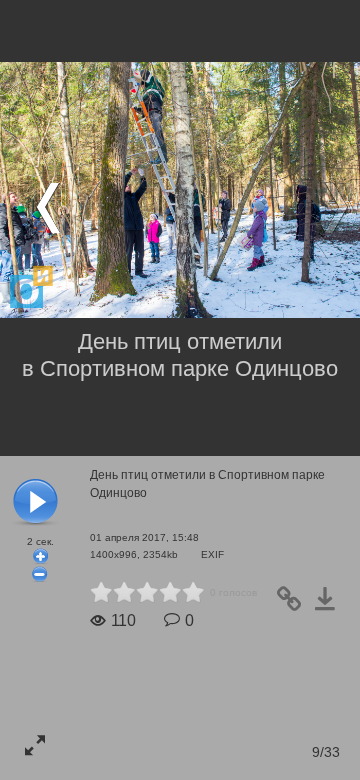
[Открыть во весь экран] (35, 745)
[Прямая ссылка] (295, 605)
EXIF (212, 554)
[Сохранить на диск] (331, 605)
